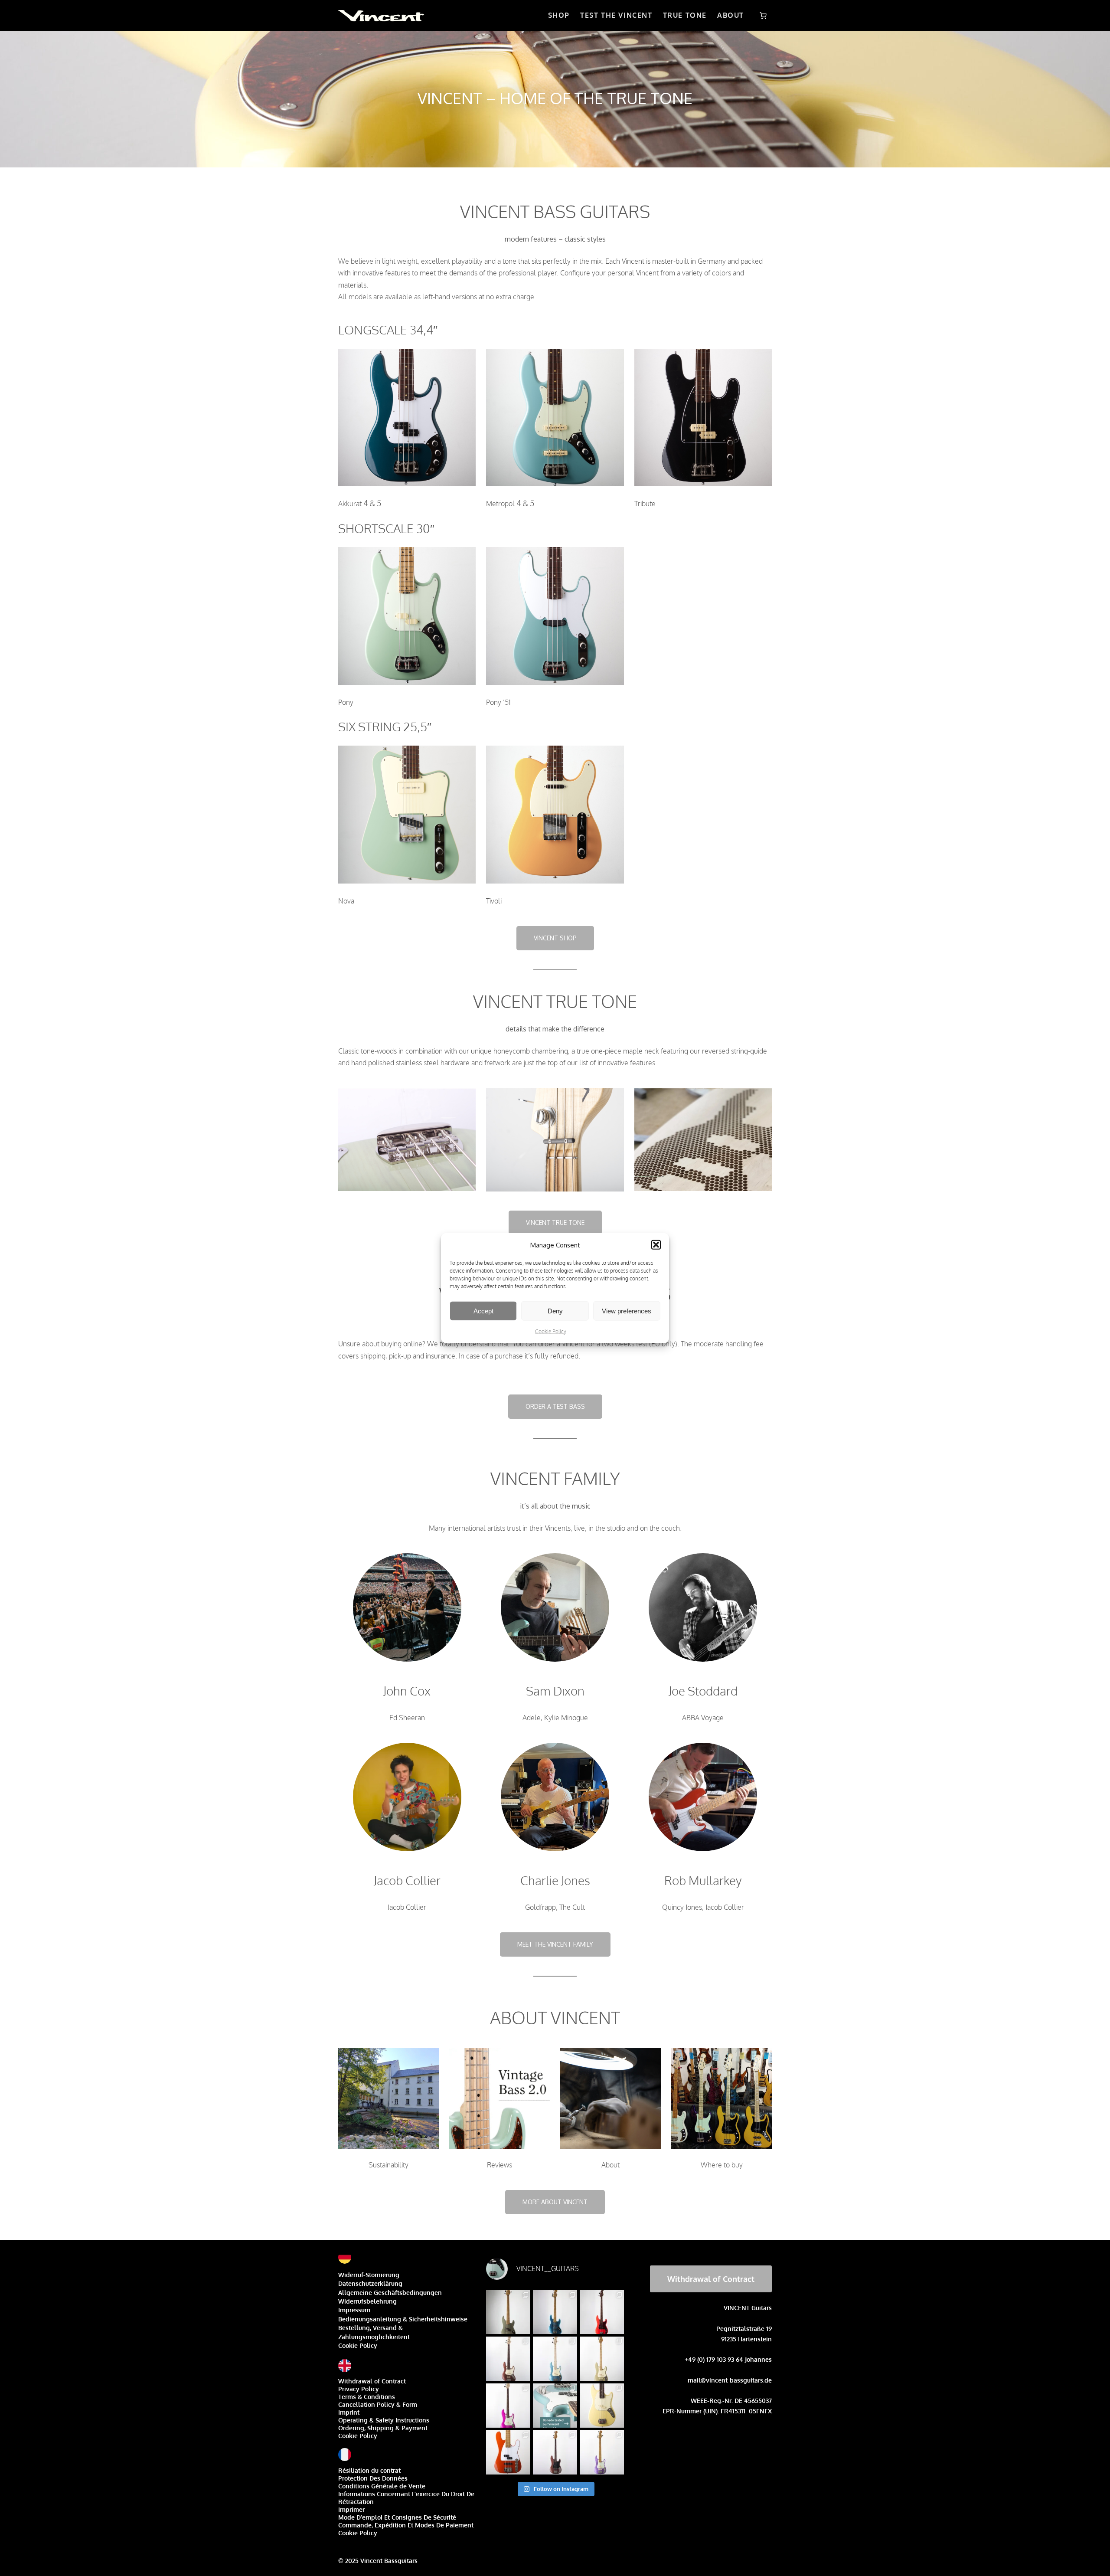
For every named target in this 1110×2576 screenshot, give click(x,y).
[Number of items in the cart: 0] (763, 16)
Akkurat (350, 504)
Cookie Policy (551, 1331)
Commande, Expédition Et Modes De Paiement (406, 2525)
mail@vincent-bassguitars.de (730, 2380)
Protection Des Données (373, 2478)
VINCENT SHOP (555, 938)
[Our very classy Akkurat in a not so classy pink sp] (508, 2406)
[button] (656, 1245)
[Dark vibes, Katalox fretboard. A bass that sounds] (555, 2452)
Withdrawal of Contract (372, 2381)
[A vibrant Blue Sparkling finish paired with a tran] (555, 2312)
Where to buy (722, 2165)
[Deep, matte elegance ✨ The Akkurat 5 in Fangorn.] (508, 2312)
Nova (346, 901)
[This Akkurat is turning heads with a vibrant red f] (602, 2312)
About (610, 2165)
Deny (555, 1311)
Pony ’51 (498, 702)
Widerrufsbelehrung (367, 2301)
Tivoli (494, 901)
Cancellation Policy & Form (378, 2404)
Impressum (354, 2310)
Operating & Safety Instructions (384, 2420)
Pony (346, 702)
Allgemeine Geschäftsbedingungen (390, 2293)
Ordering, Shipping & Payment (383, 2428)
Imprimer (351, 2509)
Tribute (645, 504)
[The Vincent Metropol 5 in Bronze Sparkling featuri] (508, 2359)
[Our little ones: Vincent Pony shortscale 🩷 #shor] (602, 2406)
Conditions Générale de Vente (382, 2486)
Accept (483, 1311)
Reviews (499, 2165)
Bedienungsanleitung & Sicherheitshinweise (403, 2319)
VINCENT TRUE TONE (555, 1223)
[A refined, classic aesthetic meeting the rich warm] (602, 2359)
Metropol (500, 504)
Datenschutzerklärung (370, 2283)
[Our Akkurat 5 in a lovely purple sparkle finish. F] (602, 2452)
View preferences (627, 1311)
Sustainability (388, 2165)
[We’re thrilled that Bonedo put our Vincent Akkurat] (555, 2406)
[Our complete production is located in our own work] (508, 2452)
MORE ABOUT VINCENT (555, 2202)
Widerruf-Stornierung (369, 2275)
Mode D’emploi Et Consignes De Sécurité (397, 2517)
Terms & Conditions (367, 2397)
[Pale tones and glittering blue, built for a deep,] (555, 2359)
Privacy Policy (359, 2389)
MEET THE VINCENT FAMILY (555, 1944)
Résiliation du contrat (369, 2470)
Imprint (349, 2412)
